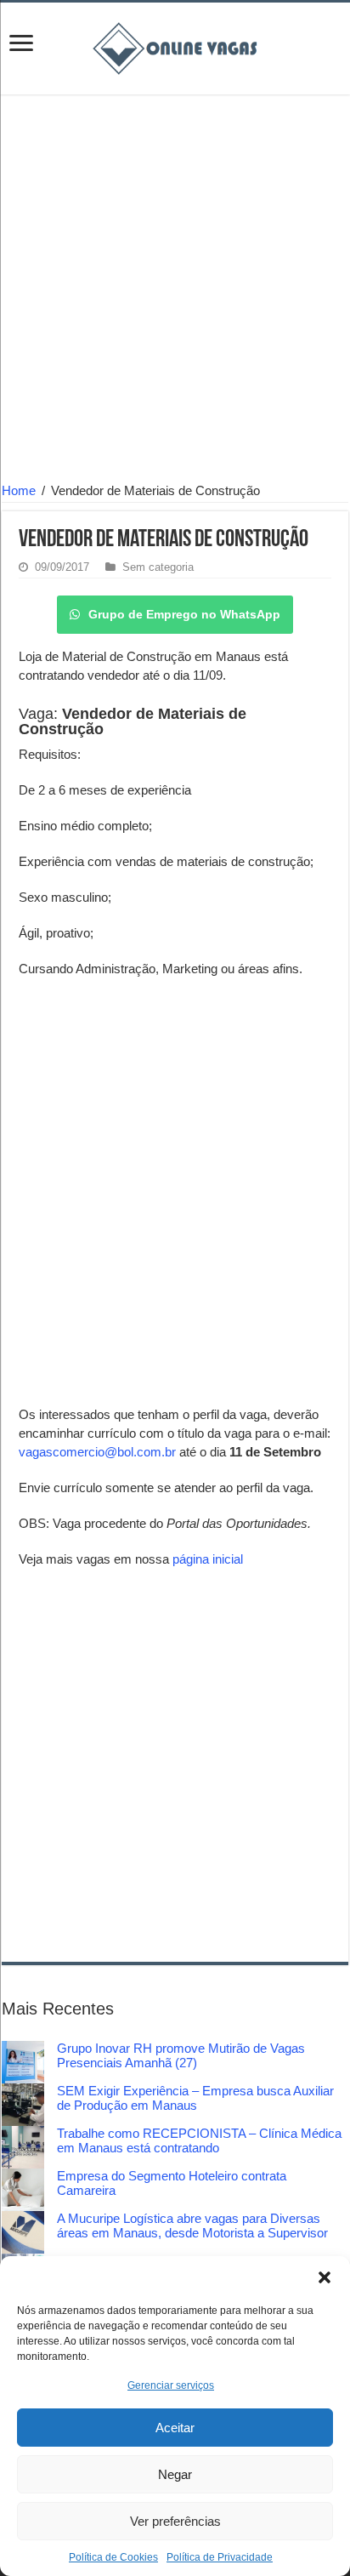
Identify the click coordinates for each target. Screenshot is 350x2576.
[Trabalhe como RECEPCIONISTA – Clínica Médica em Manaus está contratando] (23, 2147)
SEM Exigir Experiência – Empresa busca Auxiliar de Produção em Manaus (195, 2098)
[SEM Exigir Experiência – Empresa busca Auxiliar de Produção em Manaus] (23, 2105)
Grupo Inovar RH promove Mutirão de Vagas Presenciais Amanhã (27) (181, 2055)
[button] (325, 2277)
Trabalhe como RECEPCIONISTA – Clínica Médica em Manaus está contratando (199, 2140)
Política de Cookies (113, 2557)
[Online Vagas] (175, 45)
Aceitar (175, 2428)
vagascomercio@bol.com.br (97, 1452)
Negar (175, 2474)
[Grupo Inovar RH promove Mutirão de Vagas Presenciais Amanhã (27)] (23, 2062)
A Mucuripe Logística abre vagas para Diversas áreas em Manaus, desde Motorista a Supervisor (192, 2226)
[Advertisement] (175, 291)
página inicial (208, 1559)
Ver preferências (175, 2521)
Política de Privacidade (220, 2557)
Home (19, 490)
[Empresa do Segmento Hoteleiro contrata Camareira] (23, 2190)
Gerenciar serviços (171, 2385)
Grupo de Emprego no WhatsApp (184, 614)
